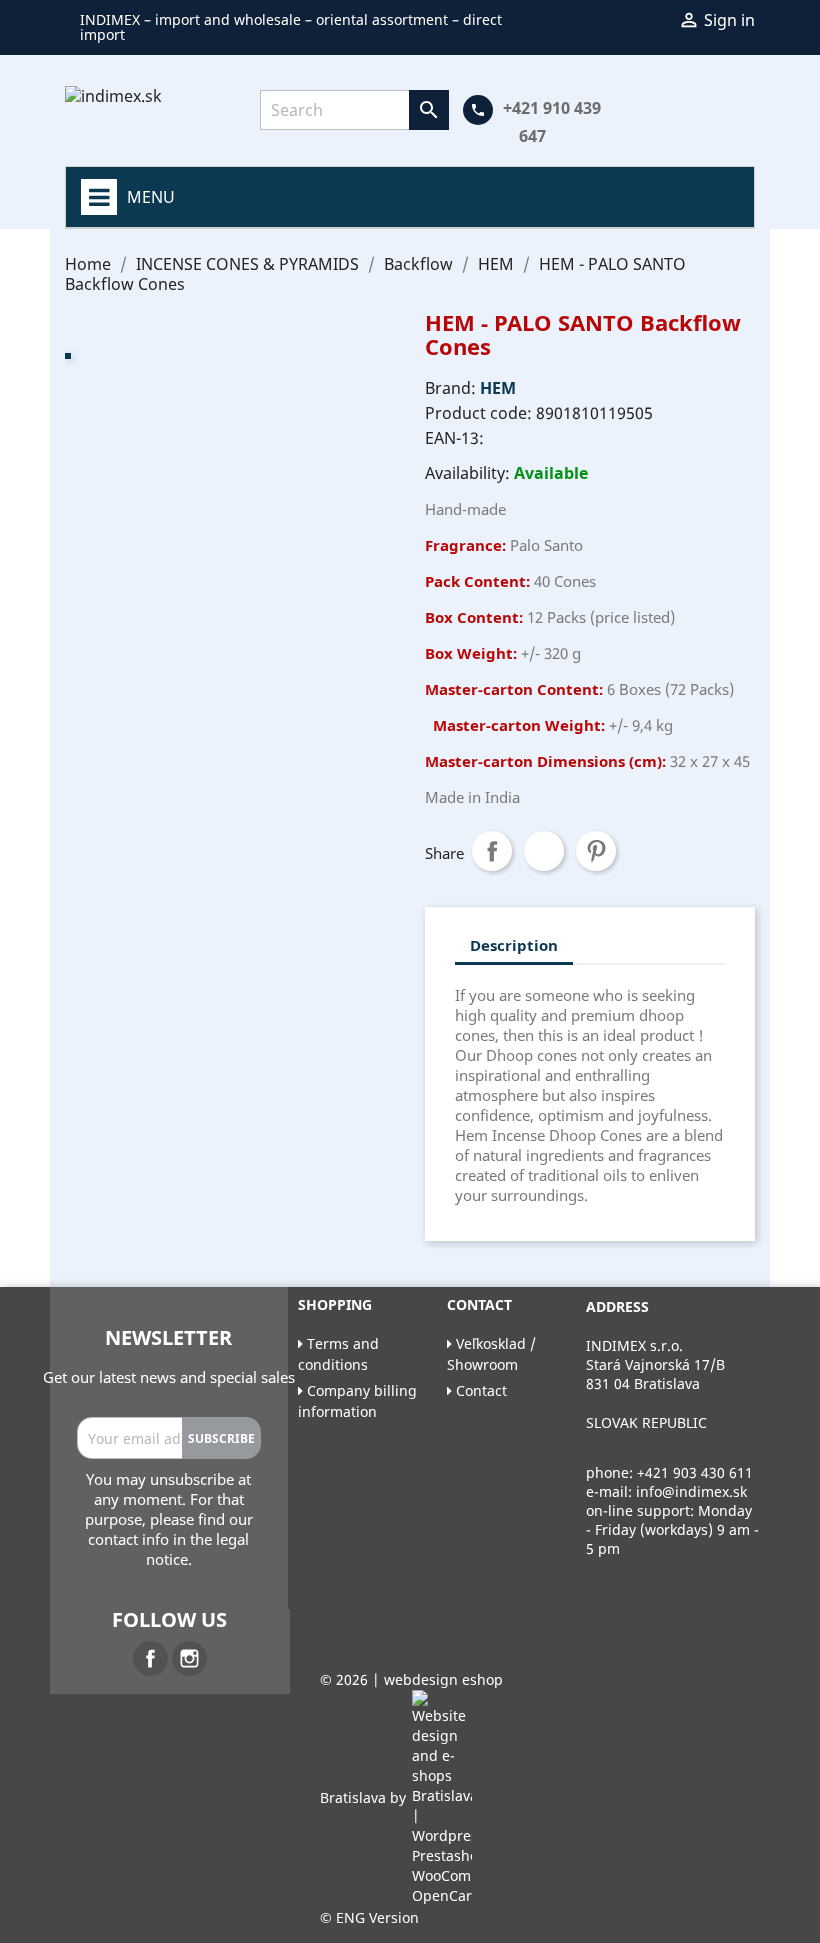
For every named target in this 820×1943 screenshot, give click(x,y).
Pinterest (596, 851)
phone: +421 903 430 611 (669, 1472)
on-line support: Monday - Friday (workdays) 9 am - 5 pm (672, 1529)
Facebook (150, 1658)
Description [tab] (514, 945)
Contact (479, 1390)
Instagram (189, 1658)
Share (492, 851)
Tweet (544, 851)
